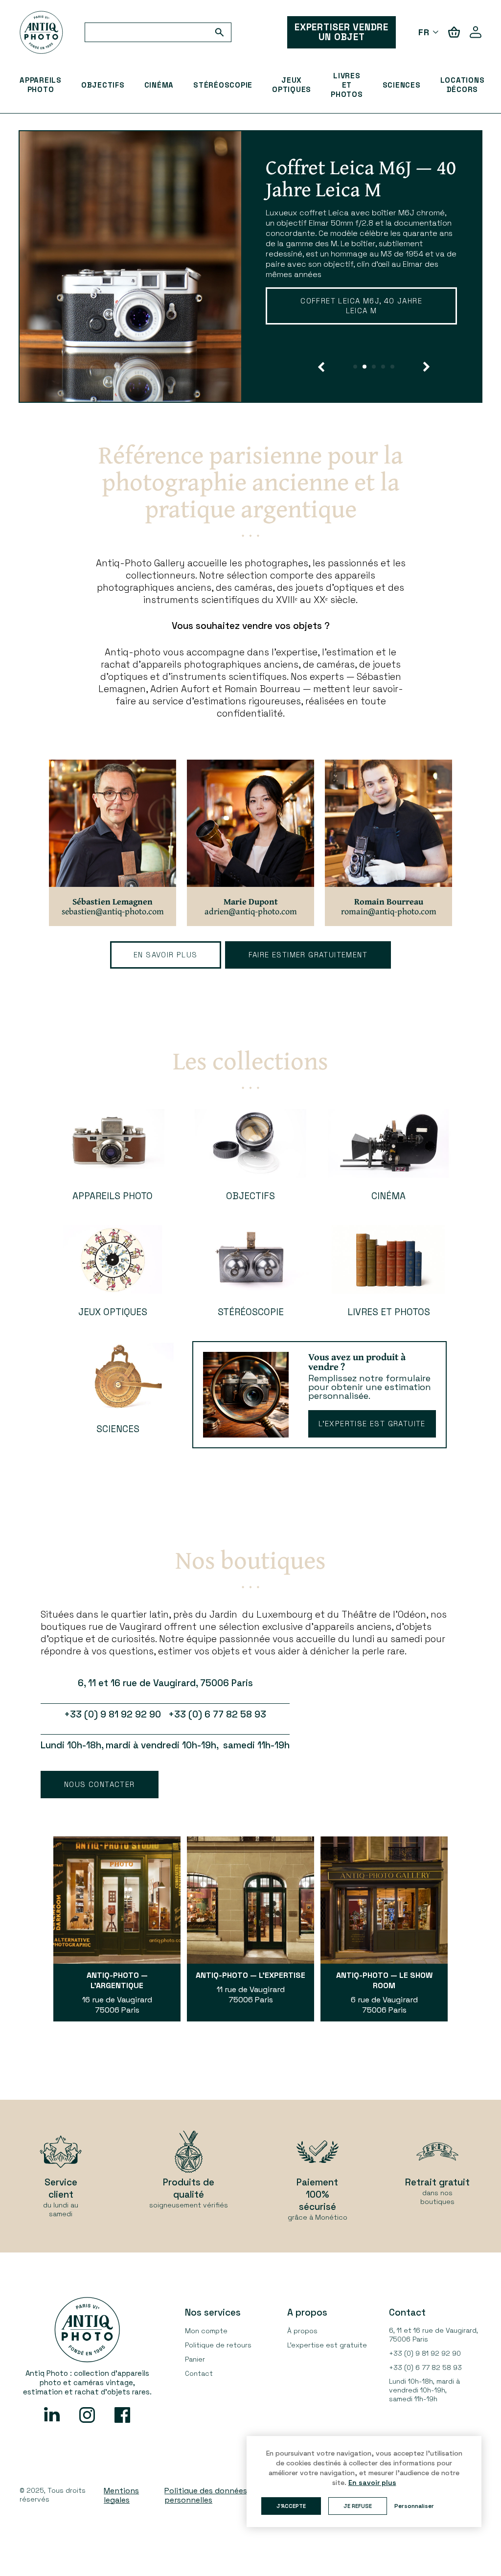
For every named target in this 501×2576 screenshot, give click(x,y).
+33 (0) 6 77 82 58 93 (425, 2367)
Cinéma (159, 85)
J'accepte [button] (291, 2506)
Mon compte (206, 2331)
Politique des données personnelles (206, 2495)
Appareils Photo (41, 85)
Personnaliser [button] (414, 2506)
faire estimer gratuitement (308, 955)
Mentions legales (121, 2495)
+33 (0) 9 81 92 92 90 (425, 2353)
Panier (195, 2359)
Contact (199, 2373)
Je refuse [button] (358, 2506)
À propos (302, 2331)
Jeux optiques (292, 85)
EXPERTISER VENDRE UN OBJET (342, 32)
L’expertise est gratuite (372, 1424)
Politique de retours (218, 2345)
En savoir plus (166, 955)
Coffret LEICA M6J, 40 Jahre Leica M (361, 306)
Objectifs (103, 85)
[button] (321, 367)
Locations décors (463, 85)
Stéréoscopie (223, 85)
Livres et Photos (347, 85)
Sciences (402, 85)
